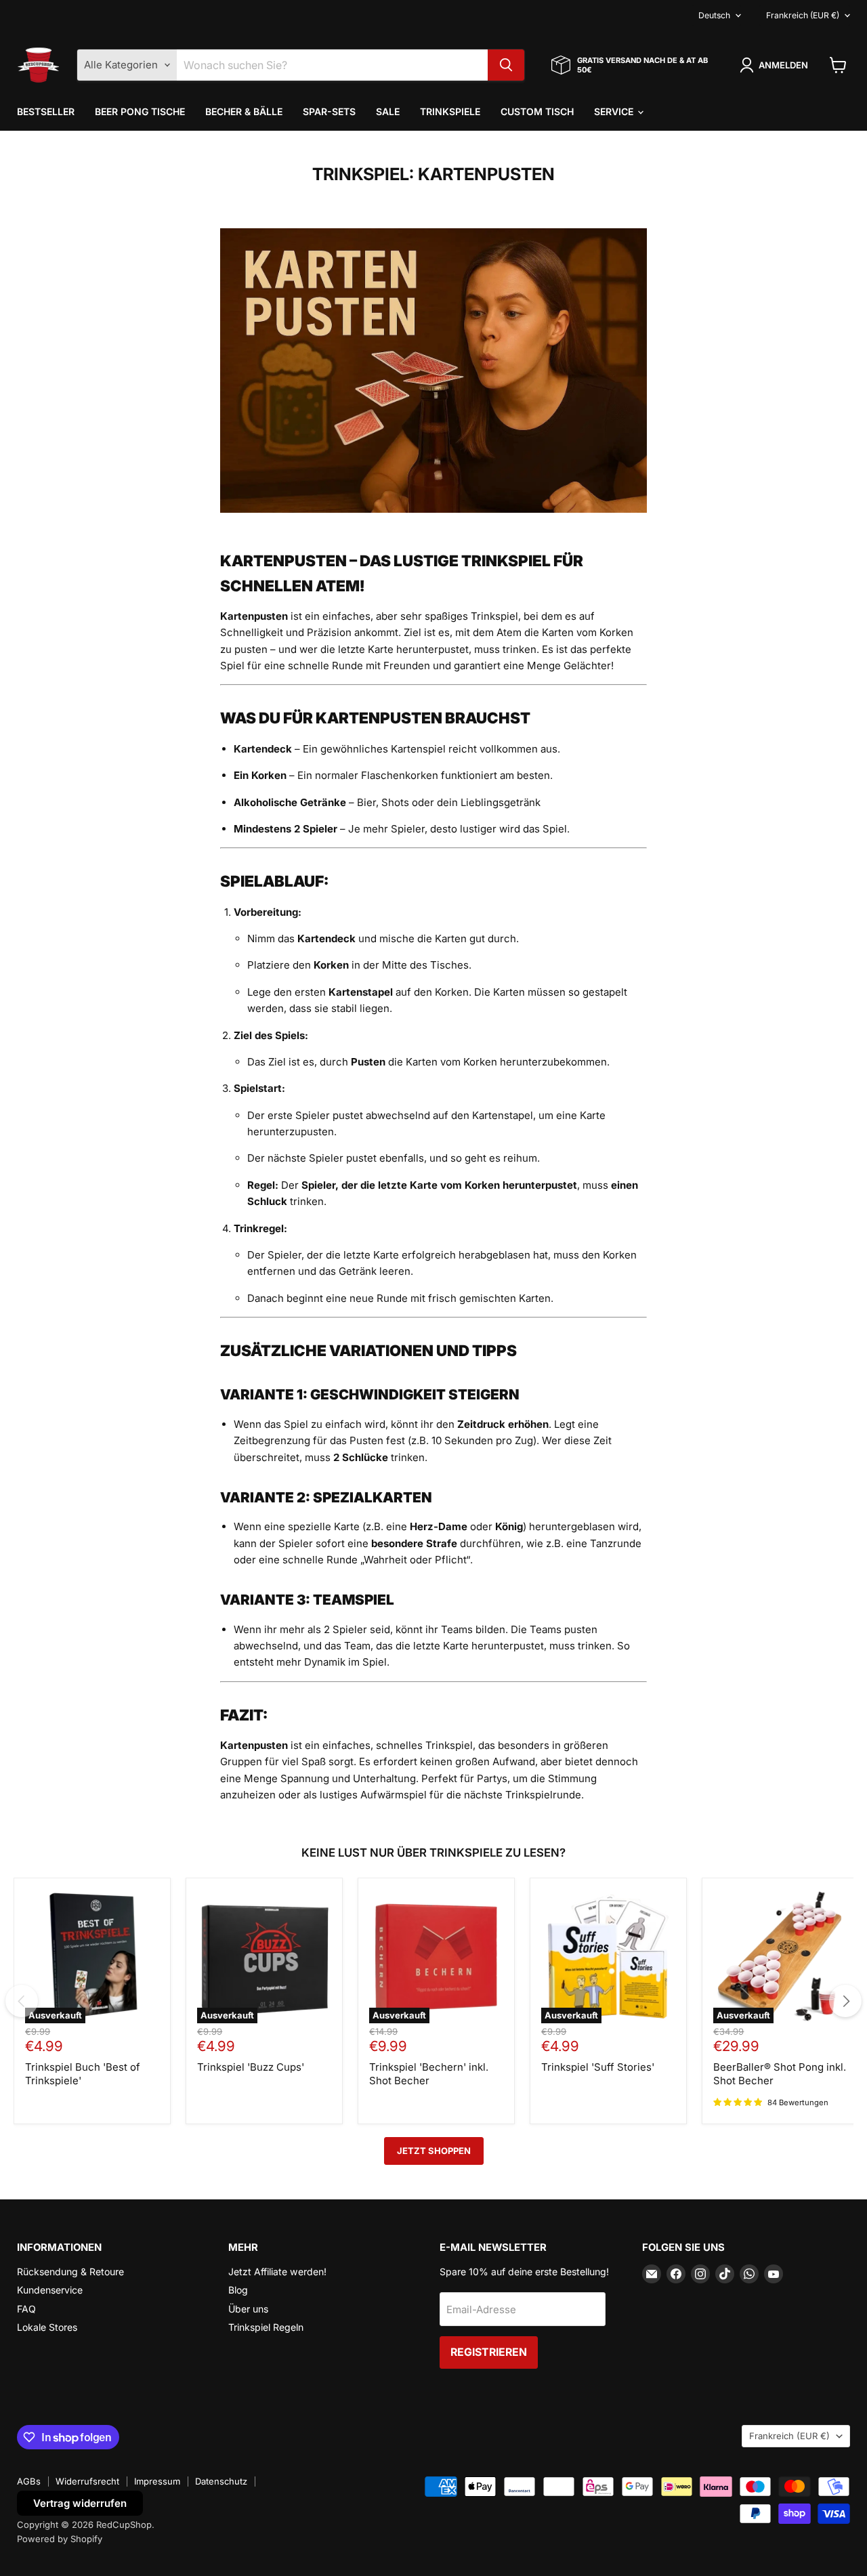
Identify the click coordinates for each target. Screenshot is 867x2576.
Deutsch (714, 15)
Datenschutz (221, 2481)
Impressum (157, 2481)
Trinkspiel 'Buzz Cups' (251, 2067)
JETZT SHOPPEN (434, 2151)
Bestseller (46, 111)
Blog (238, 2290)
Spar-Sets (329, 111)
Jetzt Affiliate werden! (277, 2272)
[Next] (845, 2001)
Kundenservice (50, 2290)
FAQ (26, 2309)
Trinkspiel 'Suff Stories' (598, 2067)
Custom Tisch (537, 111)
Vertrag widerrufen (80, 2503)
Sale (388, 111)
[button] (776, 65)
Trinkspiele (450, 111)
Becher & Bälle (244, 111)
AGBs (29, 2481)
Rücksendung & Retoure (70, 2272)
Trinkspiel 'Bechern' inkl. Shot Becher (429, 2074)
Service (615, 111)
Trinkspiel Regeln (266, 2327)
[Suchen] (506, 65)
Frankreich (803, 15)
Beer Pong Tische (140, 111)
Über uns (248, 2309)
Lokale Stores (47, 2327)
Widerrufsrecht (87, 2481)
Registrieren (489, 2352)
